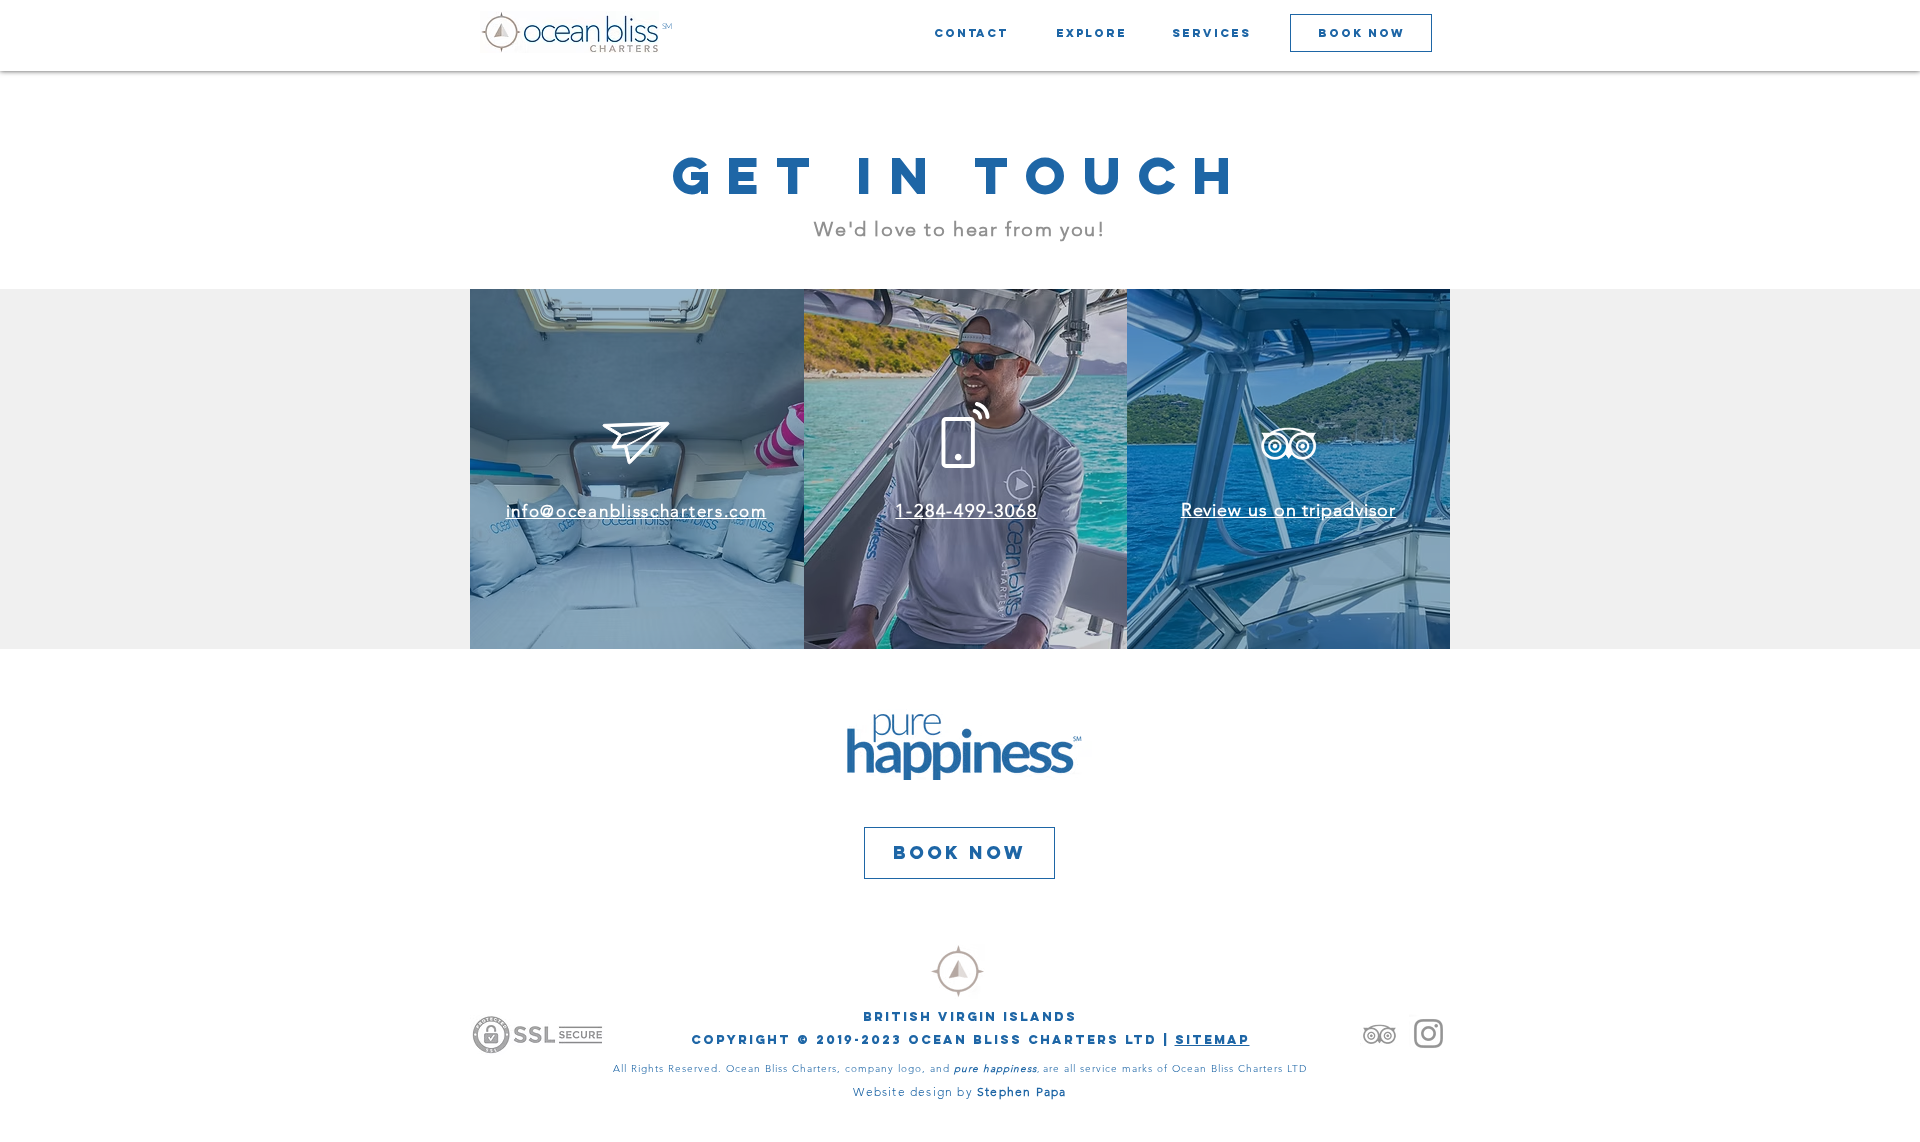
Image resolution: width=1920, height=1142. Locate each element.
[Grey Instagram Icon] (1428, 1033)
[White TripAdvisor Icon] (1288, 443)
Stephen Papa (1021, 1091)
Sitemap (1212, 1039)
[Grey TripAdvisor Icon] (1379, 1033)
